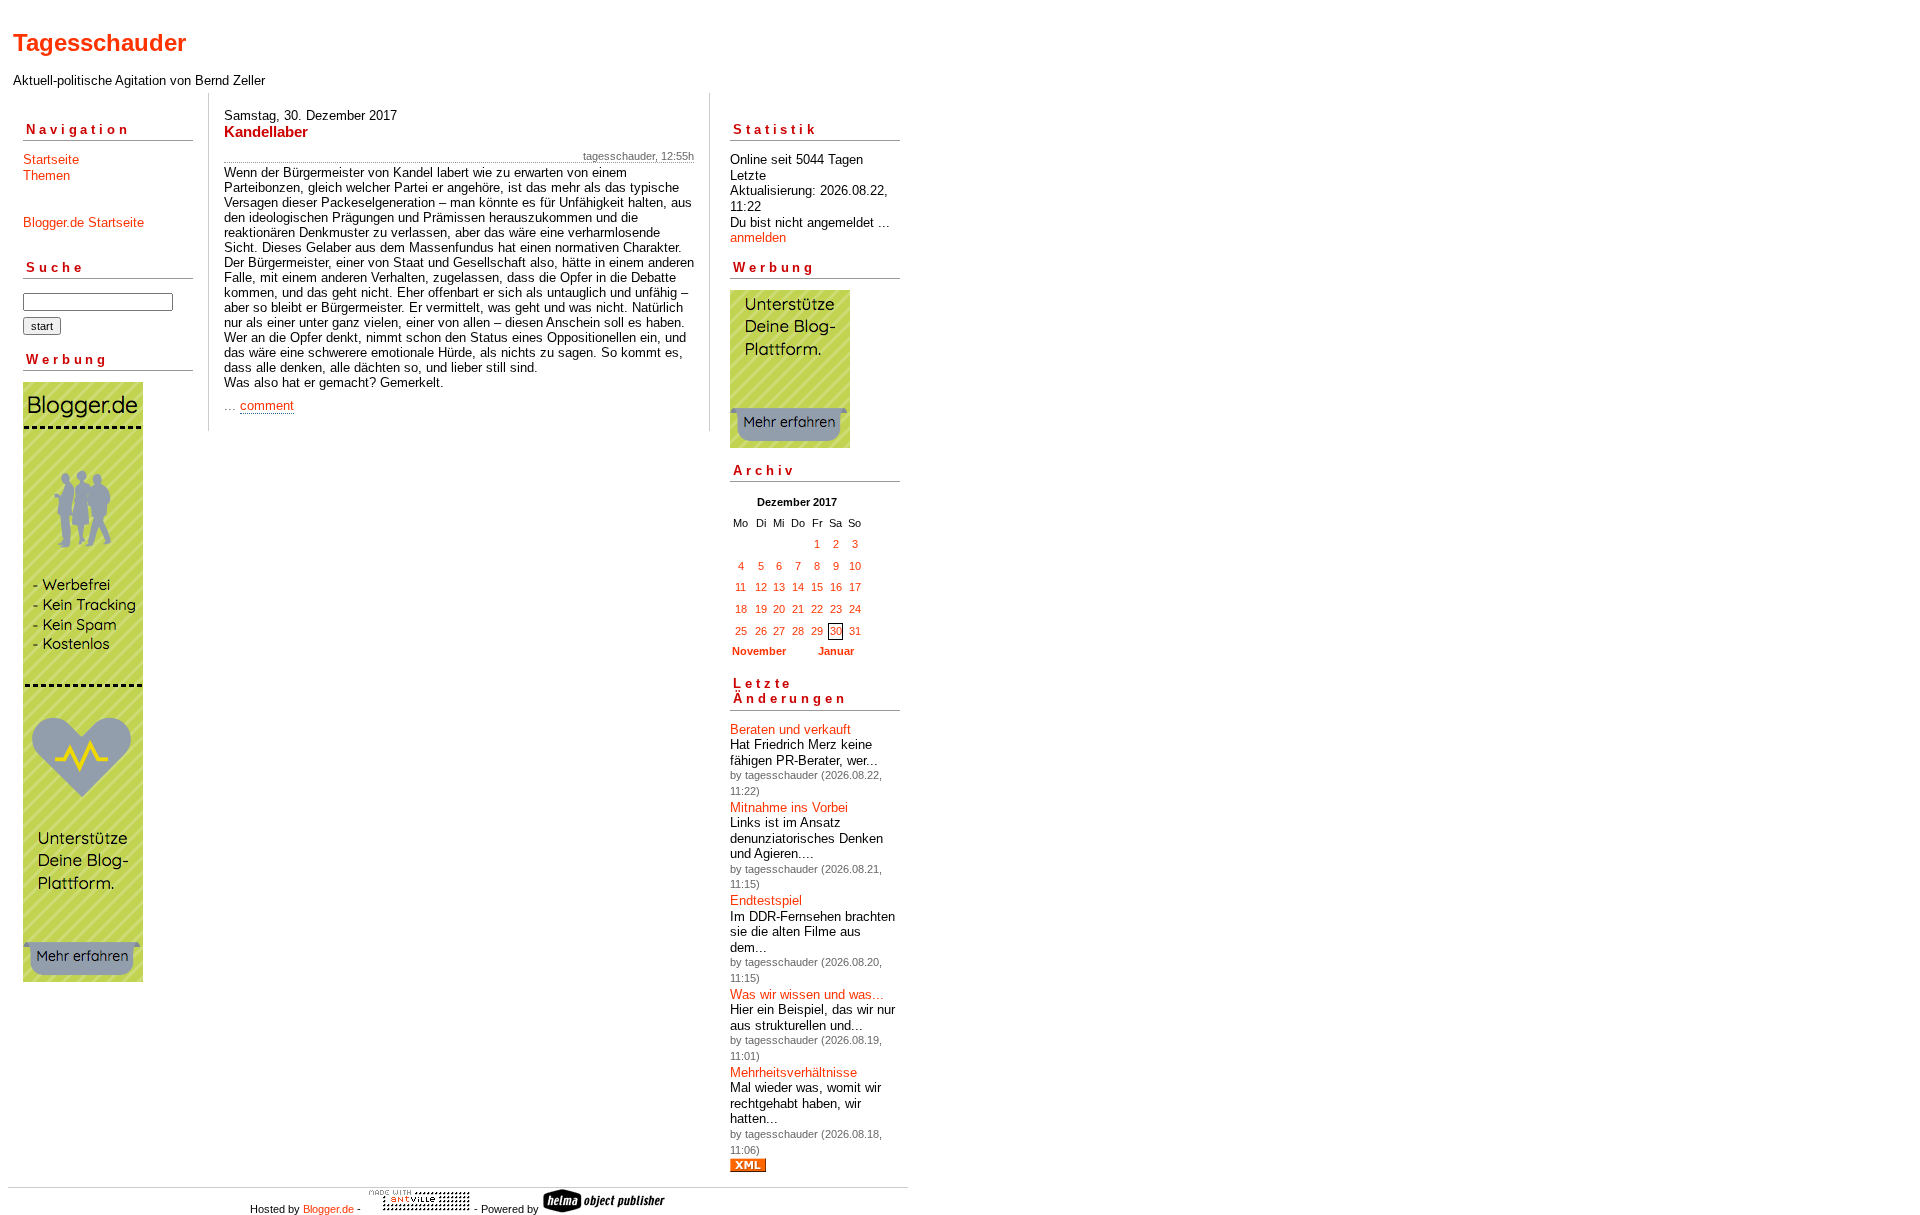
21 (798, 609)
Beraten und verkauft (790, 729)
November (759, 651)
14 (798, 587)
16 (836, 587)
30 (836, 631)
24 (855, 609)
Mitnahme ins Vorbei (789, 807)
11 (740, 587)
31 (855, 631)
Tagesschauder (99, 42)
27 (779, 631)
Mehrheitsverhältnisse (793, 1072)
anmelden (758, 237)
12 (761, 587)
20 (779, 609)
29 (817, 631)
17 (855, 587)
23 (836, 609)
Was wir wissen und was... (807, 994)
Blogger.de (328, 1209)
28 (798, 631)
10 (855, 566)
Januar (836, 651)
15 (817, 587)
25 (741, 631)
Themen (46, 175)
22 (817, 609)
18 (741, 609)
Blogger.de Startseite (83, 222)
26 (761, 631)
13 (779, 587)
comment (267, 405)
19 (761, 609)
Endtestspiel (766, 900)
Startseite (51, 159)
